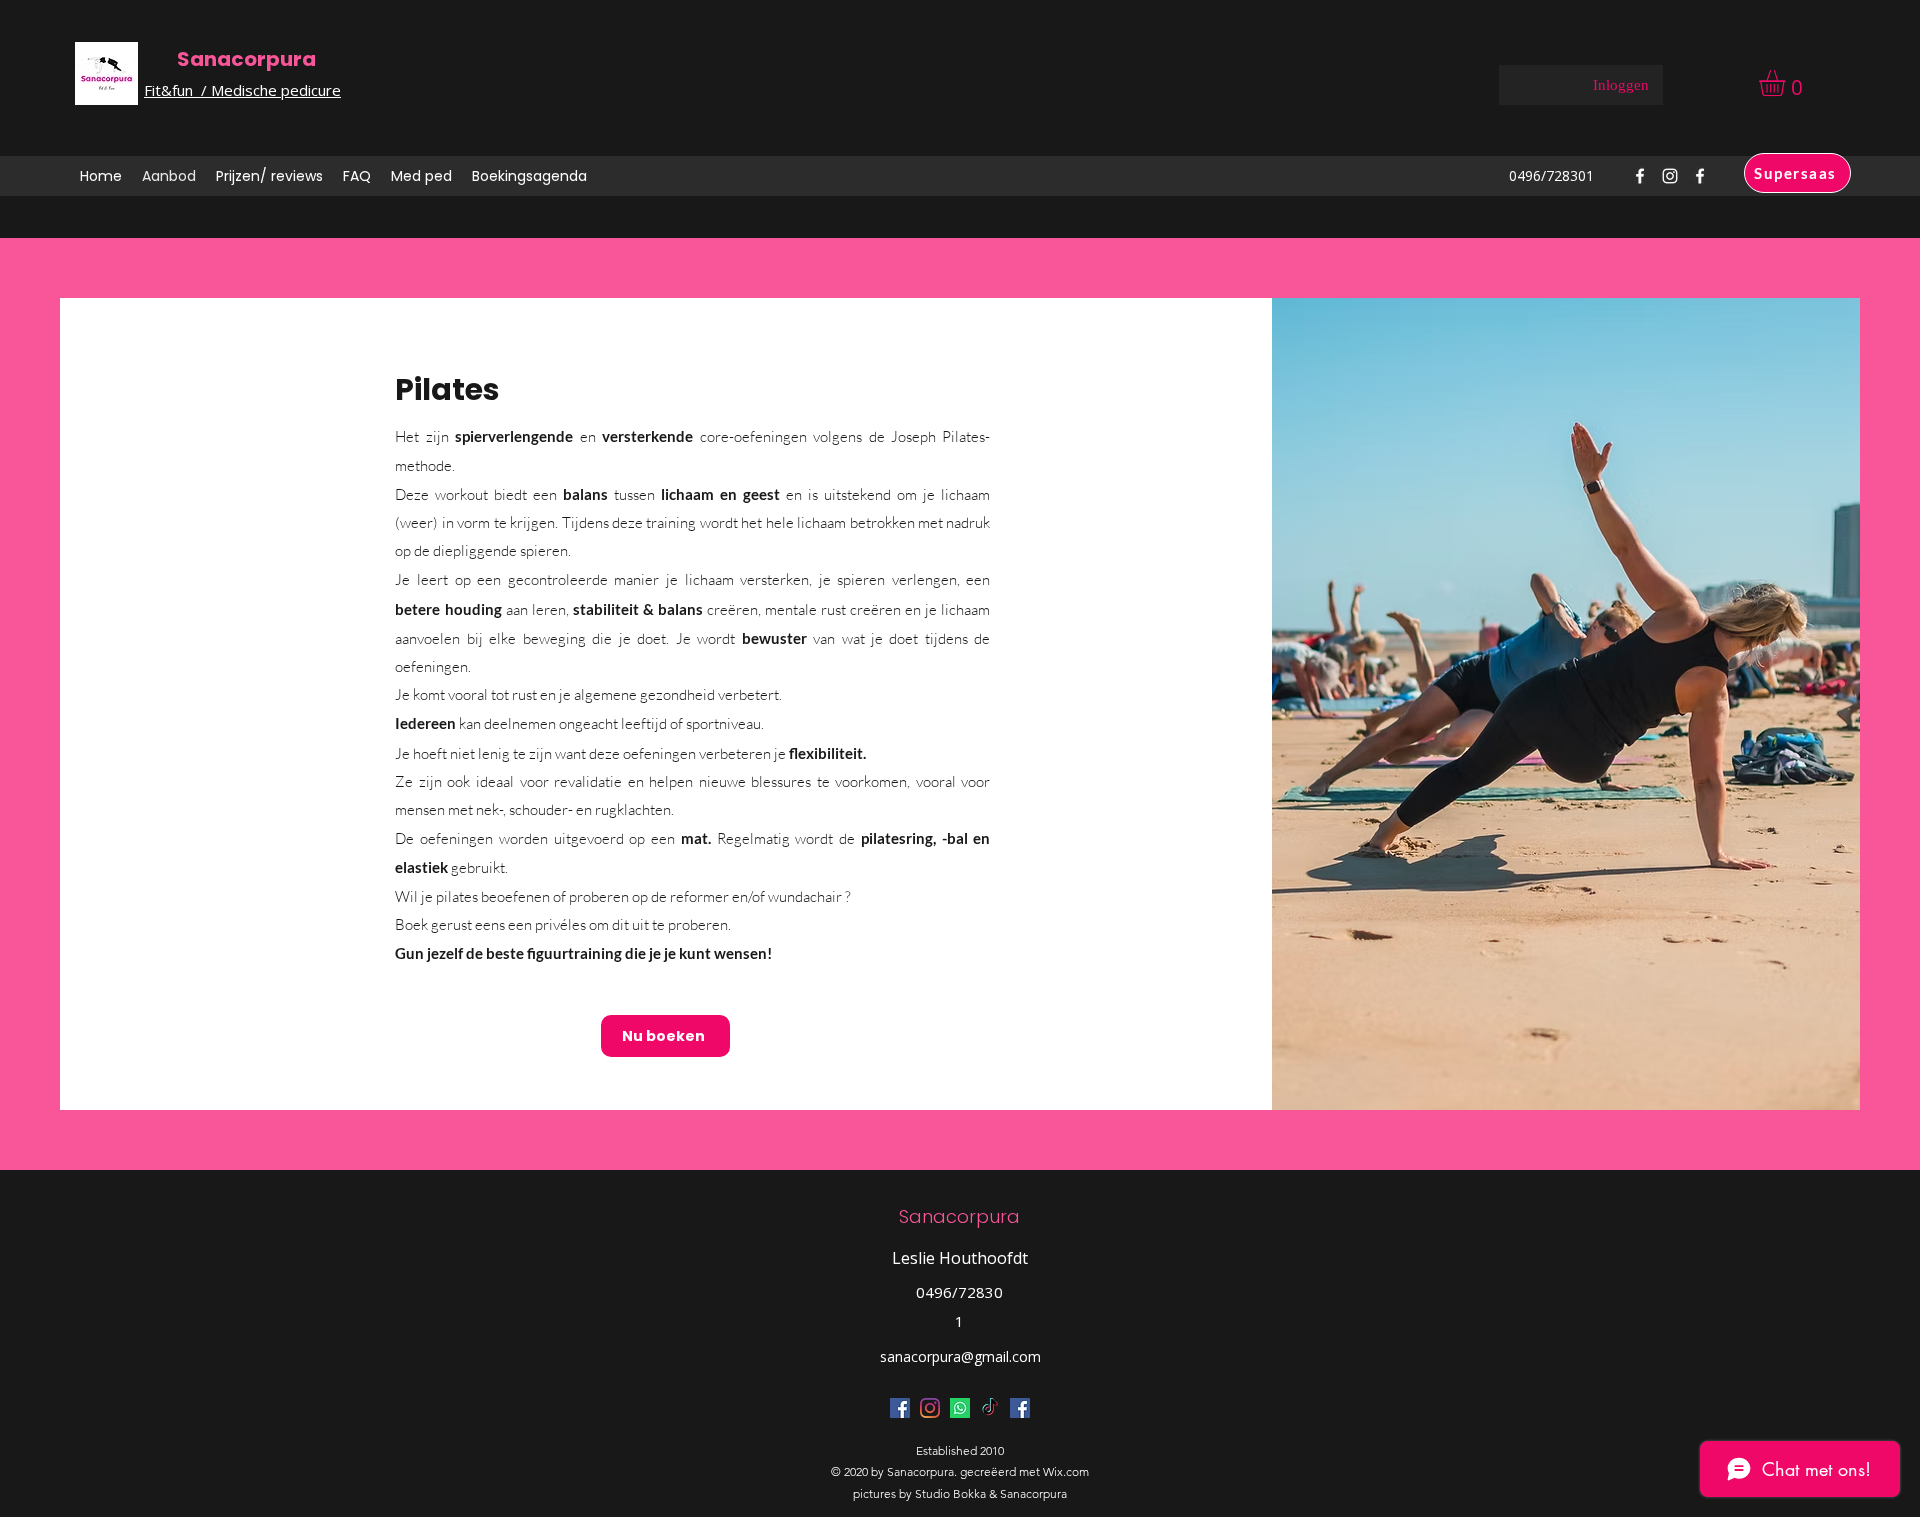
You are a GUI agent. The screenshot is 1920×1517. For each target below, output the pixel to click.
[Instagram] (930, 1408)
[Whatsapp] (960, 1408)
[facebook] (1640, 176)
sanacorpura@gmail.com (960, 1356)
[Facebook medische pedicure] (1020, 1408)
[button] (1787, 83)
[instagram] (1670, 176)
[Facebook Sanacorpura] (900, 1408)
